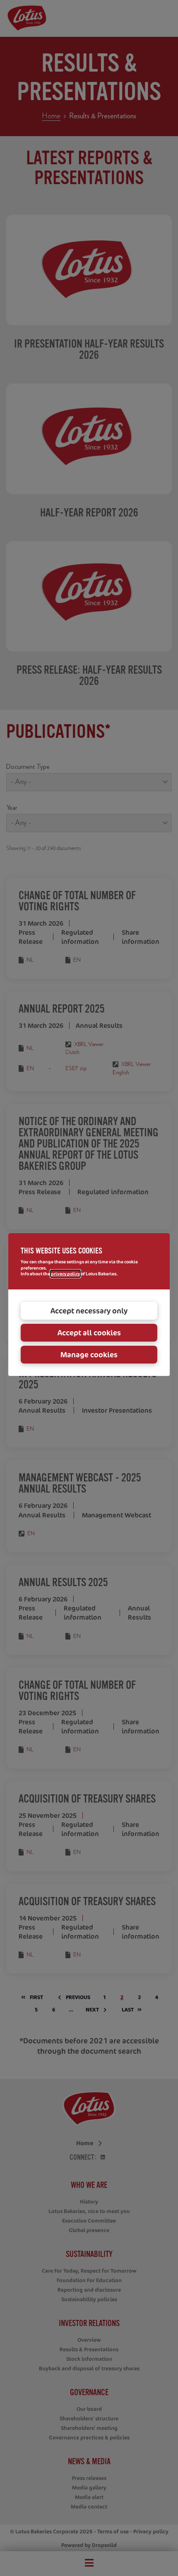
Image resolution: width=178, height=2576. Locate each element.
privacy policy (65, 1274)
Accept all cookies (89, 1332)
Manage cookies (89, 1354)
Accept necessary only (89, 1311)
